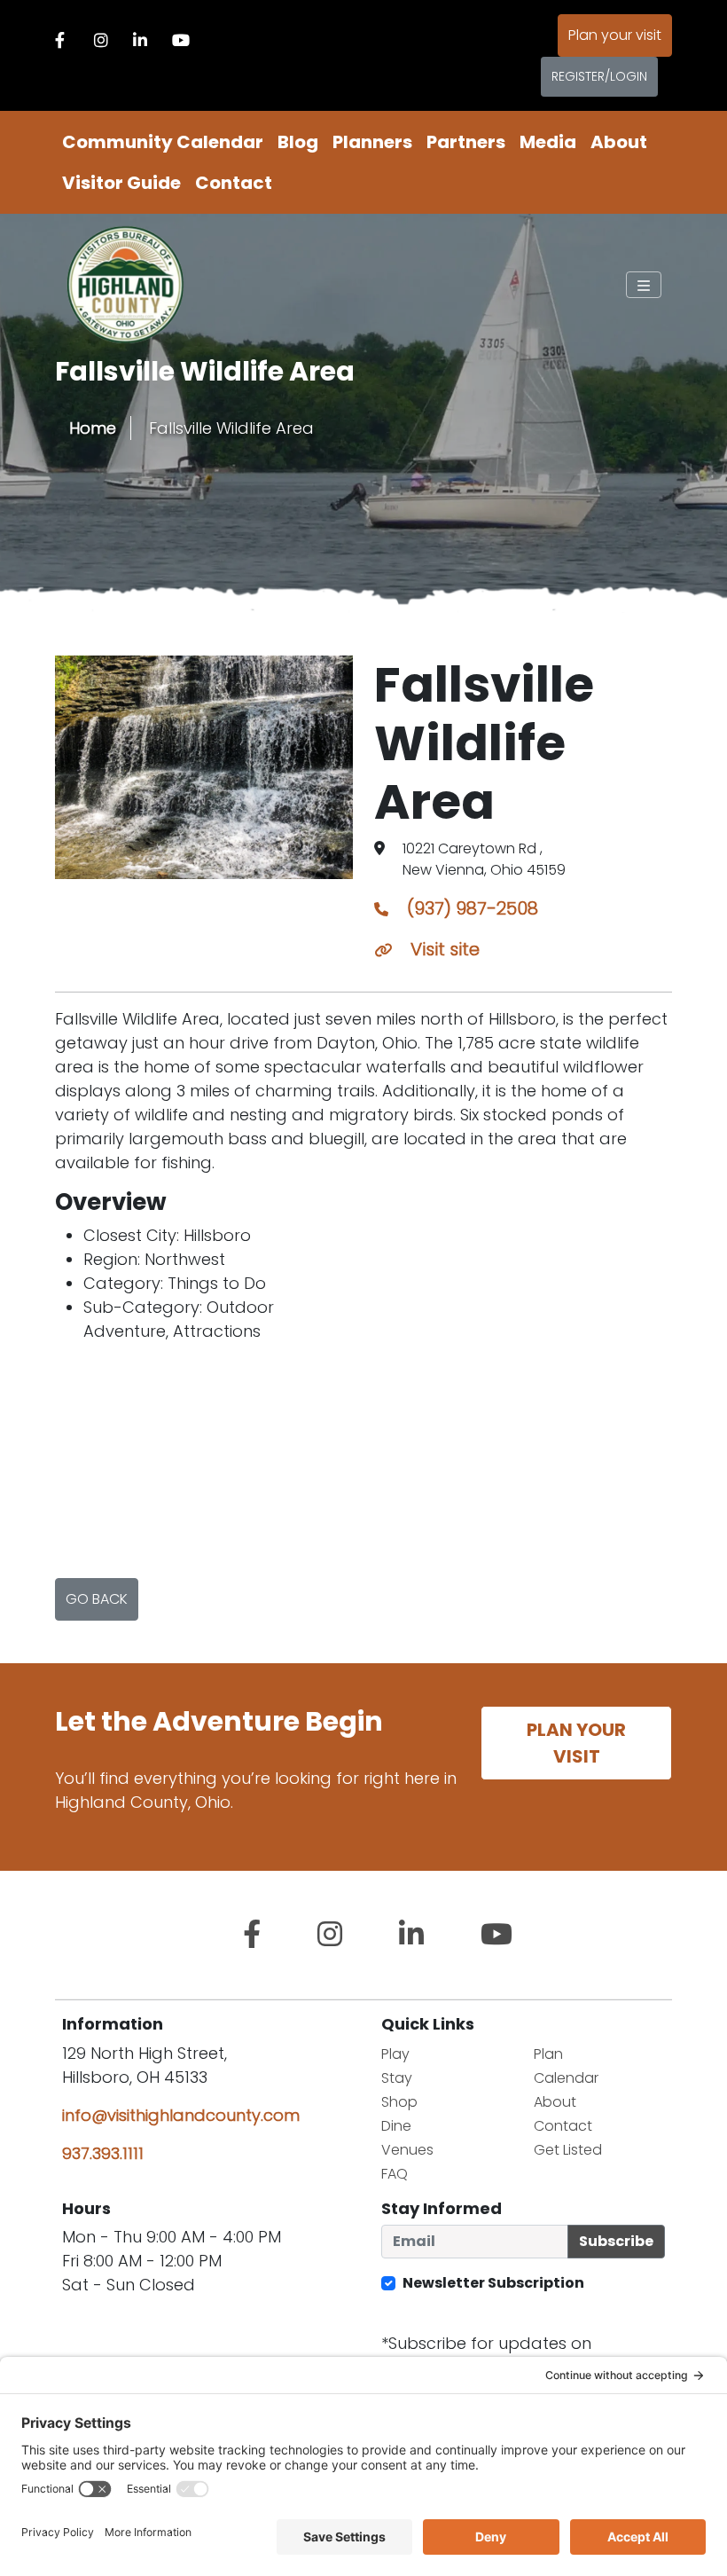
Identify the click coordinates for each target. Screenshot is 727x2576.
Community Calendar (163, 142)
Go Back (97, 1599)
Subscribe (616, 2241)
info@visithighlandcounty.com (181, 2115)
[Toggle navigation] (644, 285)
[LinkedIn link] (140, 40)
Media (548, 142)
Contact (234, 183)
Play (395, 2054)
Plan (548, 2054)
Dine (396, 2126)
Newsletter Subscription (493, 2283)
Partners (466, 142)
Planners (372, 142)
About (619, 142)
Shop (399, 2102)
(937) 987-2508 (470, 908)
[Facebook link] (60, 40)
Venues (407, 2150)
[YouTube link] (181, 40)
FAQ (395, 2174)
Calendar (566, 2078)
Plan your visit (615, 35)
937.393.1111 (103, 2153)
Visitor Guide (121, 183)
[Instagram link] (101, 40)
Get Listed (568, 2150)
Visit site (443, 949)
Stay (397, 2078)
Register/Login (599, 76)
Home (93, 428)
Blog (298, 142)
